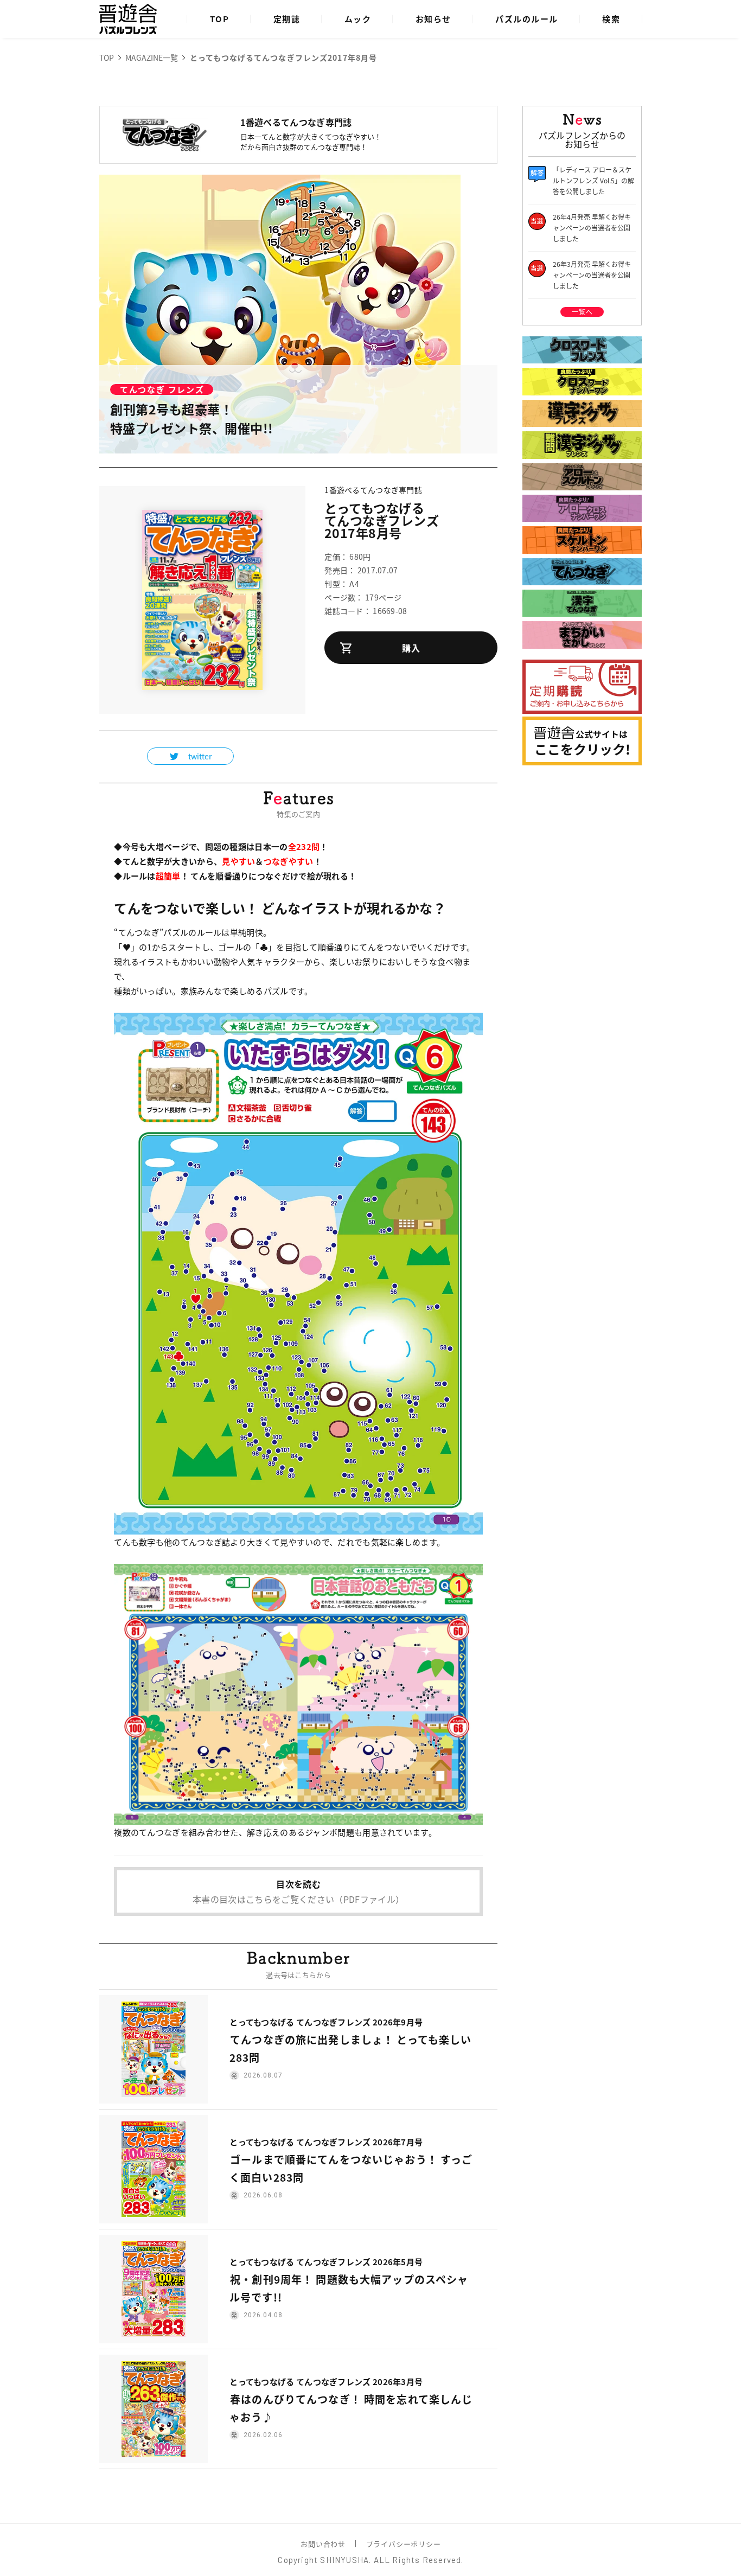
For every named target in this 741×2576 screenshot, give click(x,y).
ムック (358, 19)
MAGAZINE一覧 (152, 57)
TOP (220, 19)
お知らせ (433, 19)
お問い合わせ (323, 2544)
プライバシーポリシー (404, 2544)
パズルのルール (527, 19)
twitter (200, 756)
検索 (611, 19)
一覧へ (582, 312)
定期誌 (287, 19)
